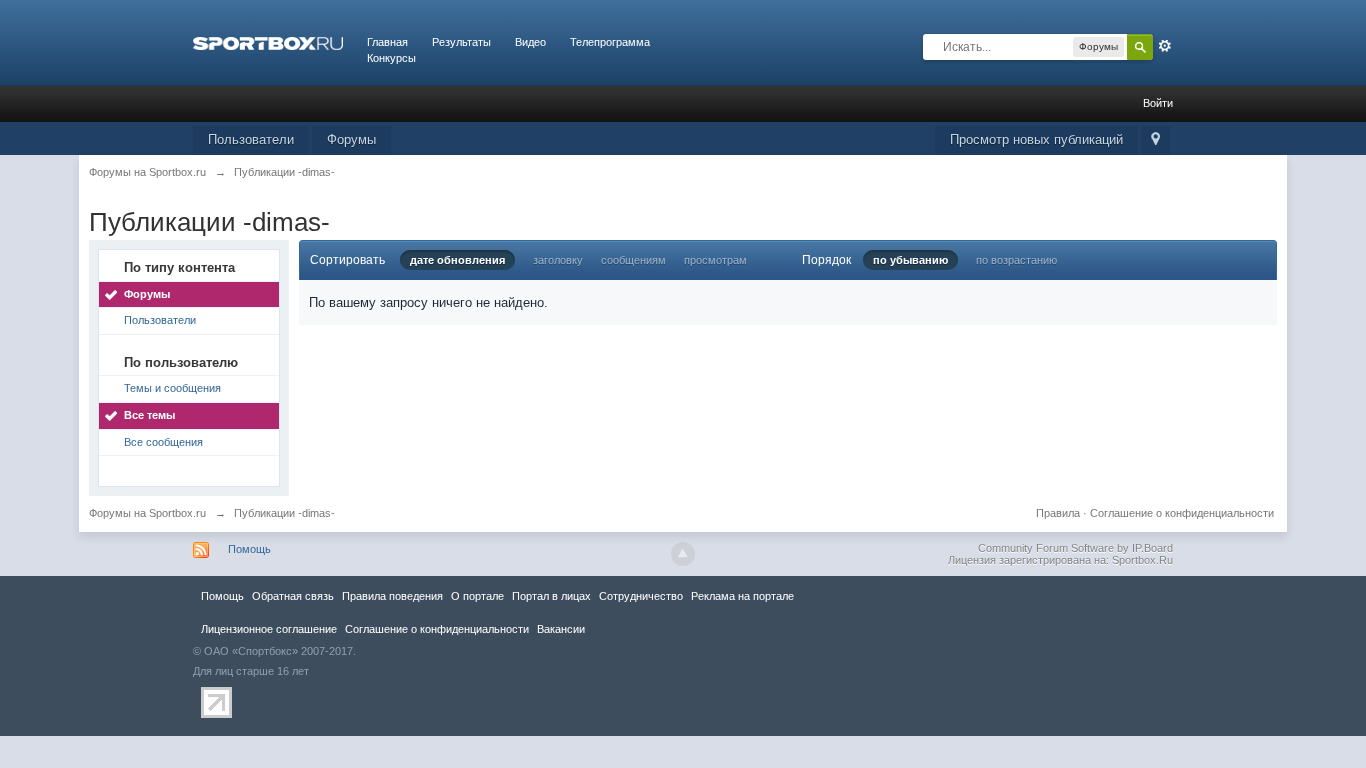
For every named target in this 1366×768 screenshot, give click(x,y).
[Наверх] (683, 554)
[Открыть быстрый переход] (1155, 140)
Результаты (461, 42)
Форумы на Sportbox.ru (147, 513)
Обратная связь (293, 596)
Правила (1058, 513)
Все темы (149, 415)
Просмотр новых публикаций (1036, 139)
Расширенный (1165, 46)
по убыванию (910, 260)
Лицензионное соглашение (269, 629)
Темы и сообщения (172, 388)
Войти (1158, 103)
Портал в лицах (551, 596)
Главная (387, 42)
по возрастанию (1016, 260)
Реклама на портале (742, 596)
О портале (477, 596)
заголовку (558, 260)
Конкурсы (391, 58)
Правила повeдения (392, 596)
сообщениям (633, 260)
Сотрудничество (641, 596)
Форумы (351, 139)
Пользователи (251, 139)
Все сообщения (163, 442)
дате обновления (457, 260)
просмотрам (715, 260)
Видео (530, 42)
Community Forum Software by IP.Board (1075, 548)
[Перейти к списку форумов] (268, 42)
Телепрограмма (610, 42)
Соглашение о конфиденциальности (1182, 513)
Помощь (249, 549)
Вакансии (561, 629)
